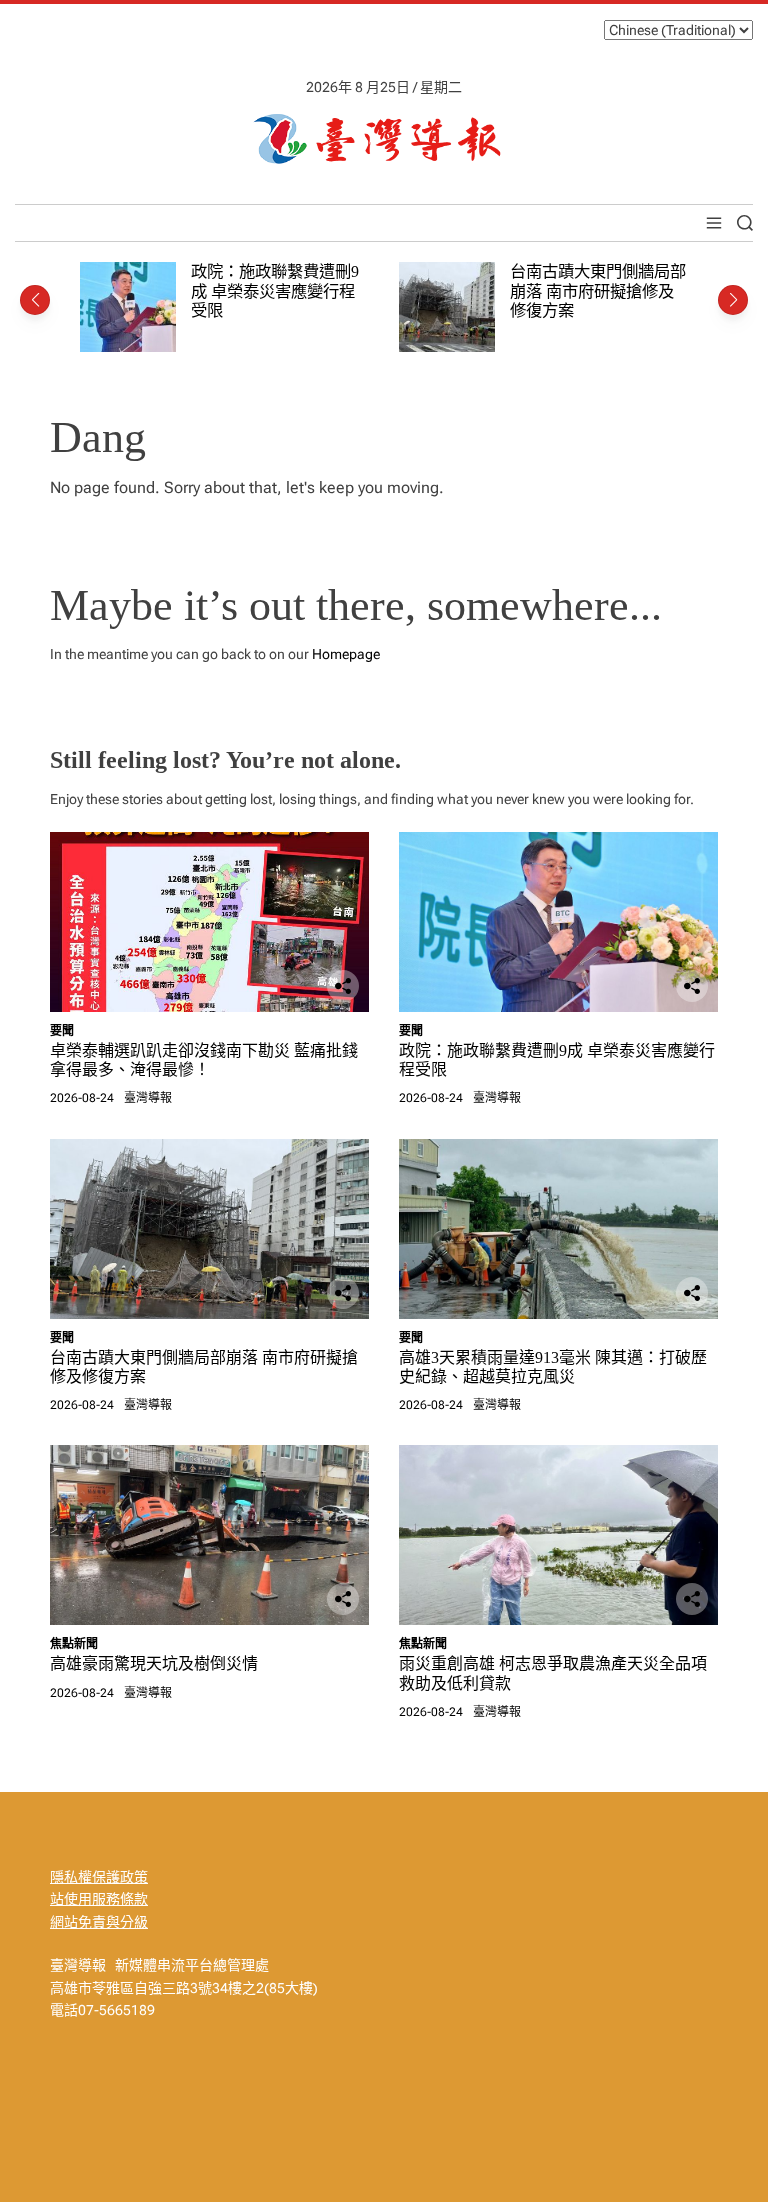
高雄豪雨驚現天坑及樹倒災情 (154, 1663)
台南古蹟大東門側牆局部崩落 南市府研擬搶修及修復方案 (598, 291)
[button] (35, 300)
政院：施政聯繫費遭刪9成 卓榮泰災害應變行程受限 (275, 291)
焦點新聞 (74, 1644)
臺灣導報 (148, 1098)
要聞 (62, 1031)
